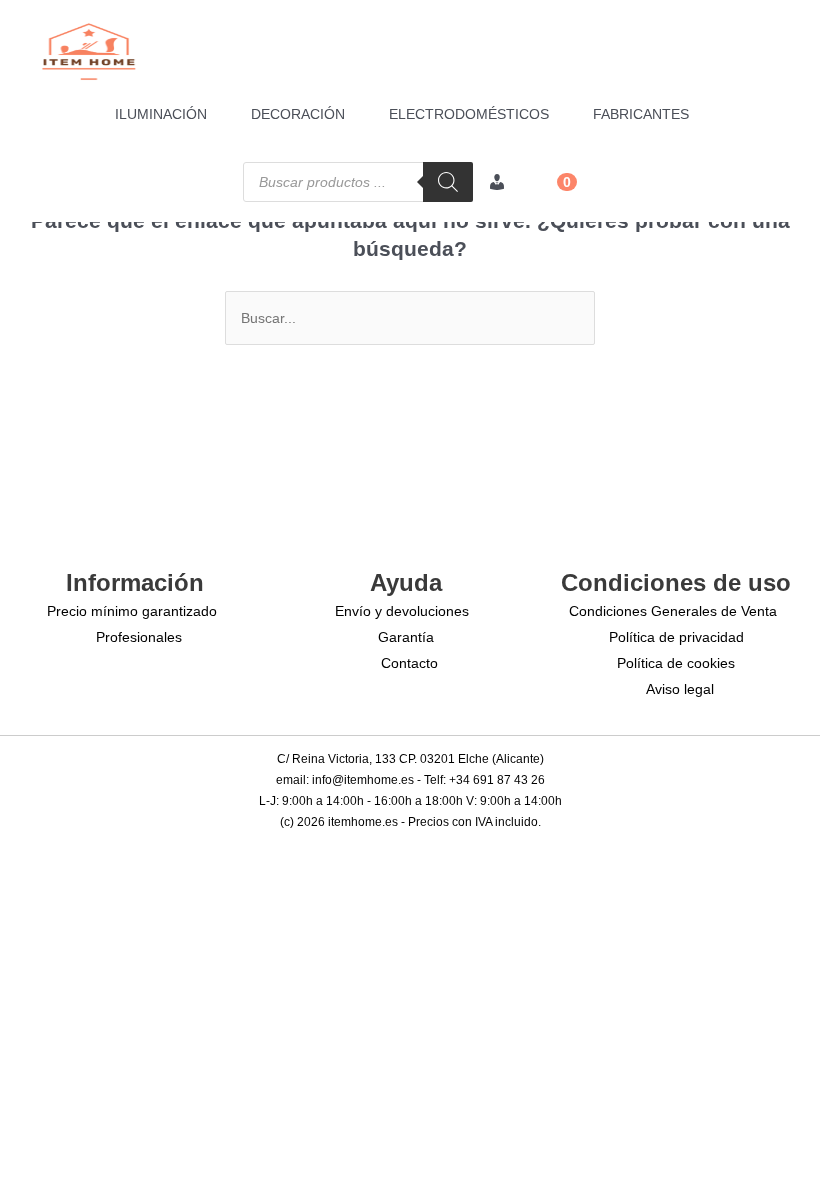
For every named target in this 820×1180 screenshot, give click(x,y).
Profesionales (139, 637)
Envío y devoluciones (402, 611)
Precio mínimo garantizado (132, 611)
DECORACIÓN (298, 114)
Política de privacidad (676, 637)
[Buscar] (448, 182)
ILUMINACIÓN (161, 114)
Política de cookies (676, 663)
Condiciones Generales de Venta (673, 611)
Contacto (409, 663)
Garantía (406, 637)
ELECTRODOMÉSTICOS (469, 114)
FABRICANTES (641, 114)
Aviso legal (680, 689)
